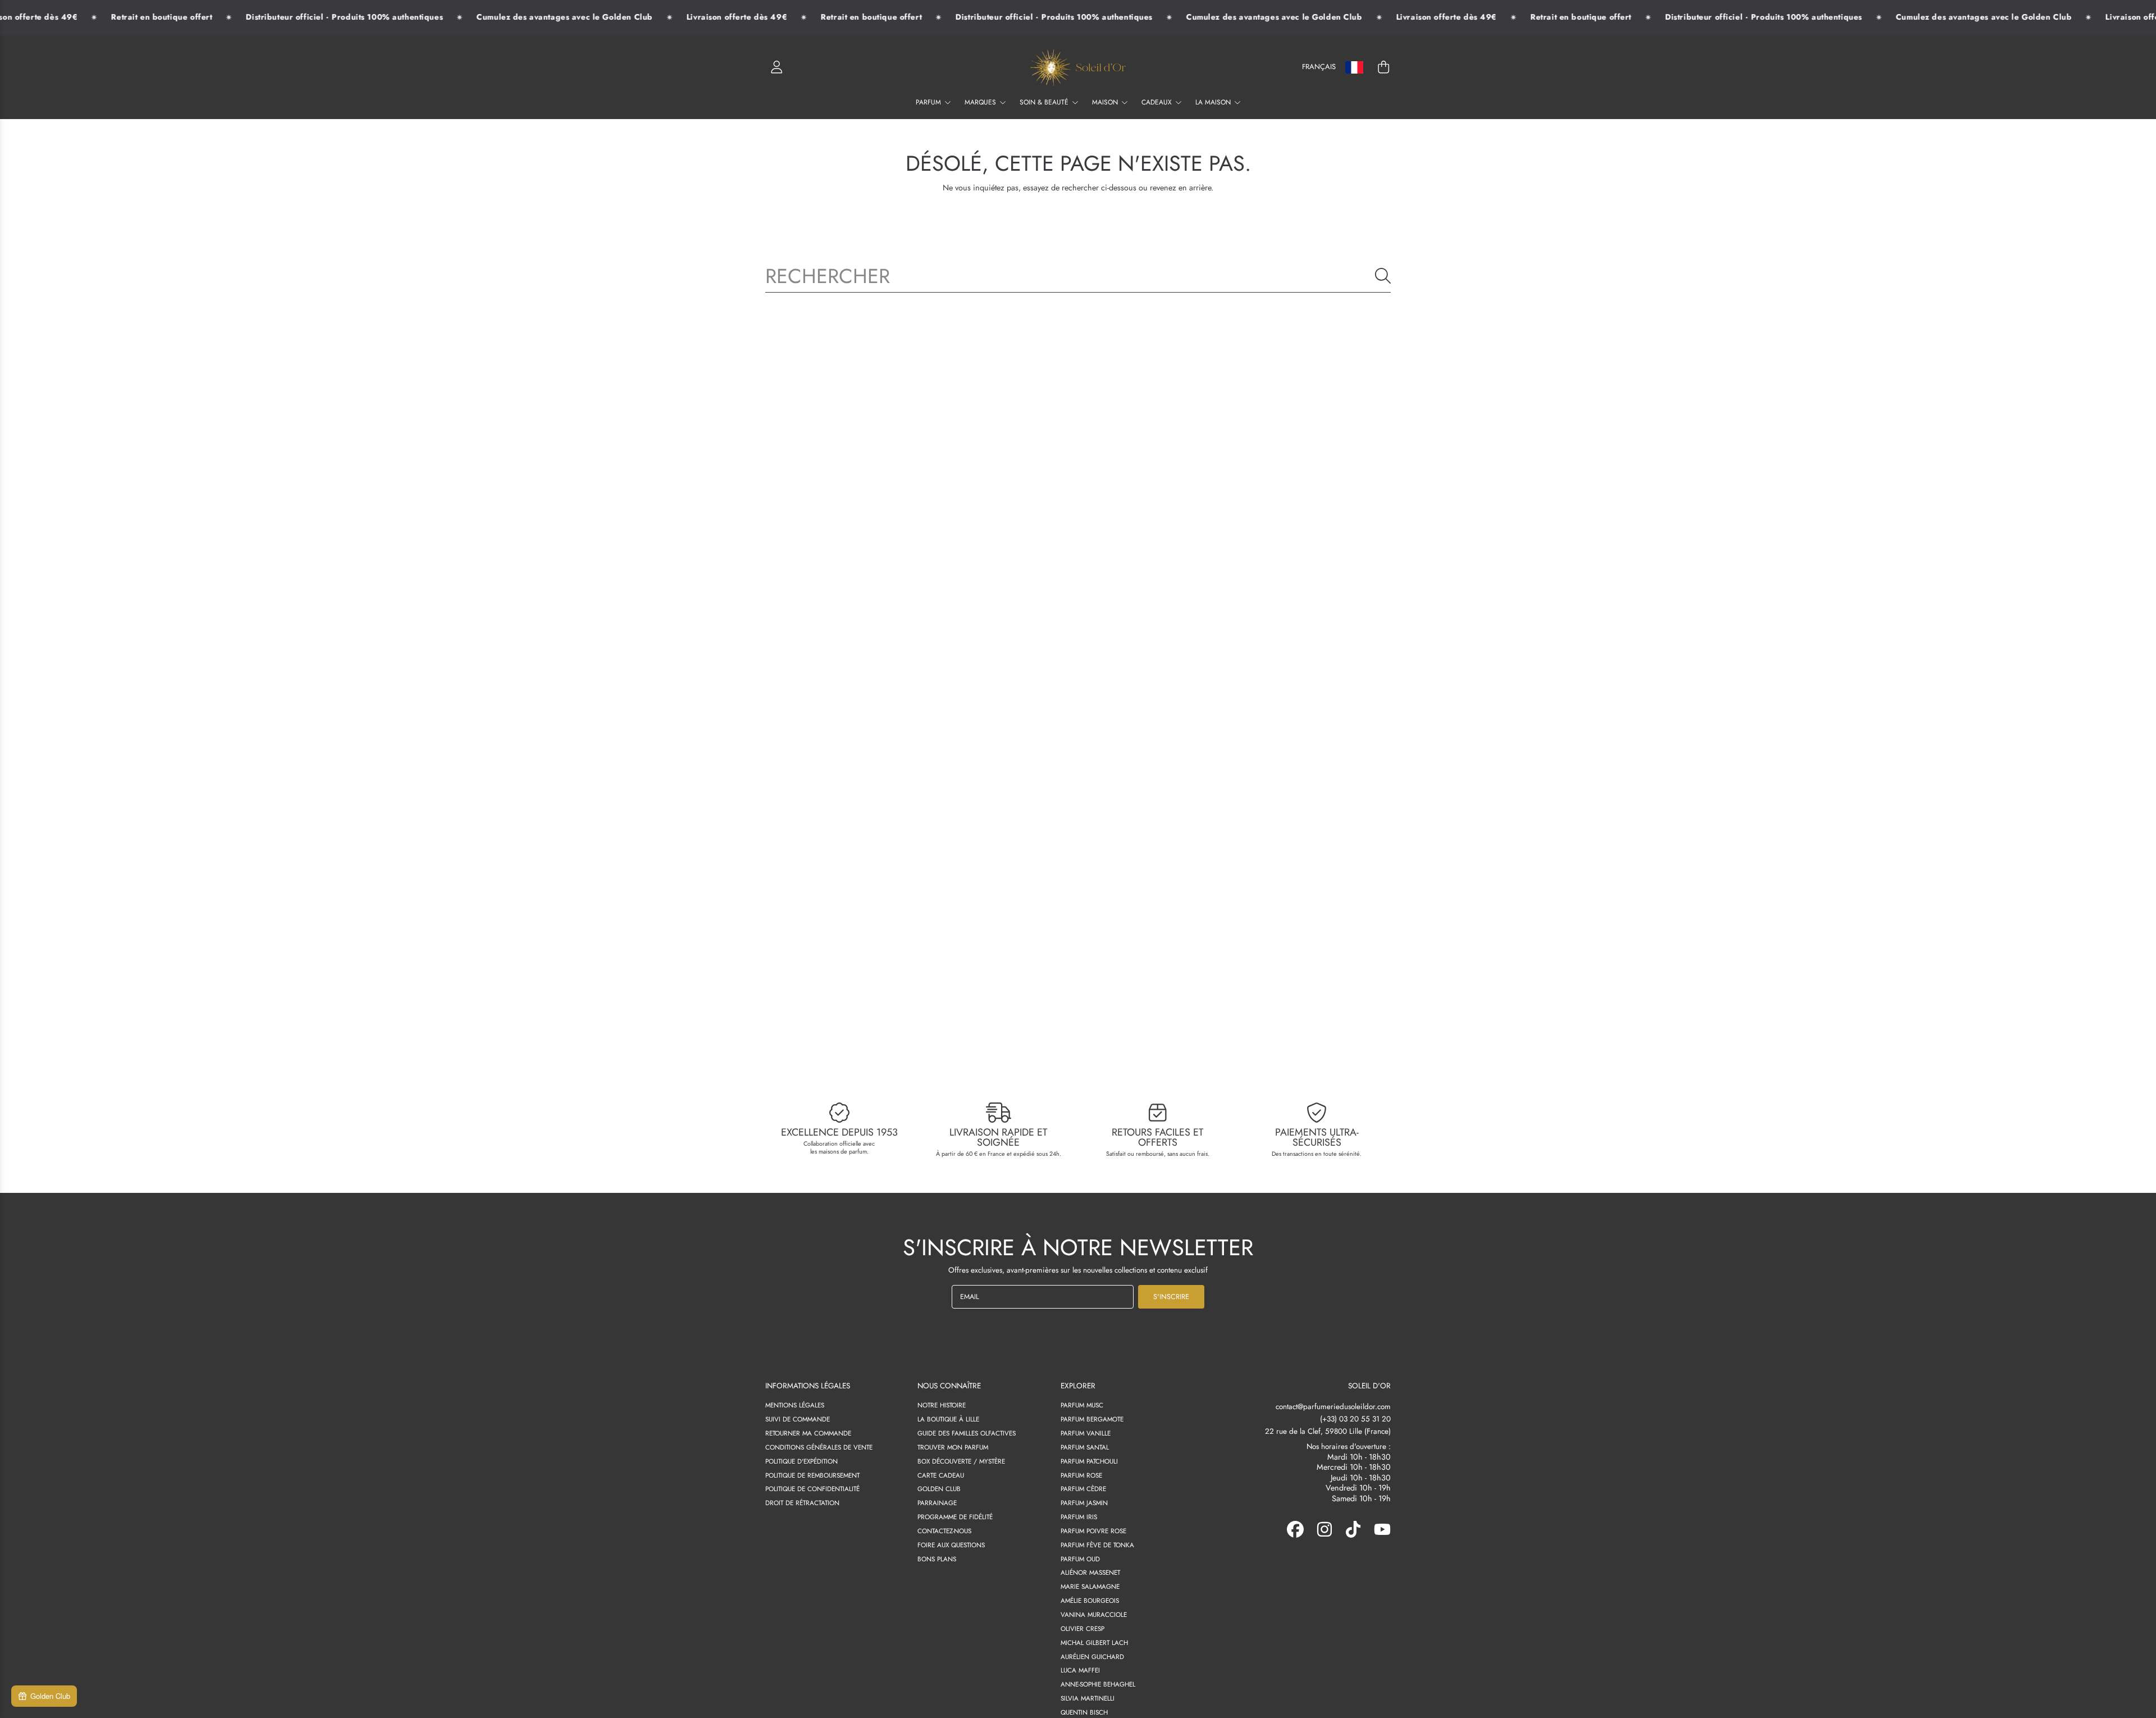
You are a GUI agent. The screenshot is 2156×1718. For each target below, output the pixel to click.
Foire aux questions (951, 1545)
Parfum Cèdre (1083, 1489)
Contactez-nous (944, 1531)
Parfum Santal (1085, 1447)
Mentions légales (795, 1405)
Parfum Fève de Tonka (1097, 1545)
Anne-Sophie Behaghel (1098, 1684)
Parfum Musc (1082, 1405)
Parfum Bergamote (1092, 1419)
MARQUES (981, 102)
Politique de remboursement (812, 1475)
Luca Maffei (1080, 1670)
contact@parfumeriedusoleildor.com (1333, 1407)
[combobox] (1078, 276)
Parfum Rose (1081, 1475)
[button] (1383, 67)
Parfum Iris (1079, 1517)
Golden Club (939, 1489)
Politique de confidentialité (812, 1489)
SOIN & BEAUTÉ (1045, 102)
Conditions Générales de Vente (819, 1447)
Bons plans (937, 1559)
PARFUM (929, 102)
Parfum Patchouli (1089, 1461)
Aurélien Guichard (1092, 1657)
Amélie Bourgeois (1090, 1600)
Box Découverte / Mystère (961, 1461)
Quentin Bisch (1084, 1712)
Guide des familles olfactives (967, 1433)
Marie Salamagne (1090, 1586)
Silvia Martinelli (1088, 1698)
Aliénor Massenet (1090, 1572)
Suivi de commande (798, 1419)
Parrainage (937, 1503)
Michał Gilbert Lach (1094, 1642)
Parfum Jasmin (1084, 1503)
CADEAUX (1158, 102)
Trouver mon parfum (953, 1447)
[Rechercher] (1383, 276)
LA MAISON (1214, 102)
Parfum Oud (1080, 1559)
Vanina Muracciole (1094, 1614)
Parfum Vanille (1086, 1433)
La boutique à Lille (948, 1419)
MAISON (1106, 102)
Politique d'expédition (801, 1461)
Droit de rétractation (802, 1503)
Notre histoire (942, 1405)
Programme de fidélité (955, 1517)
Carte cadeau (941, 1475)
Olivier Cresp (1082, 1628)
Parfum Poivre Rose (1093, 1531)
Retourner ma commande (808, 1433)
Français (1319, 67)
